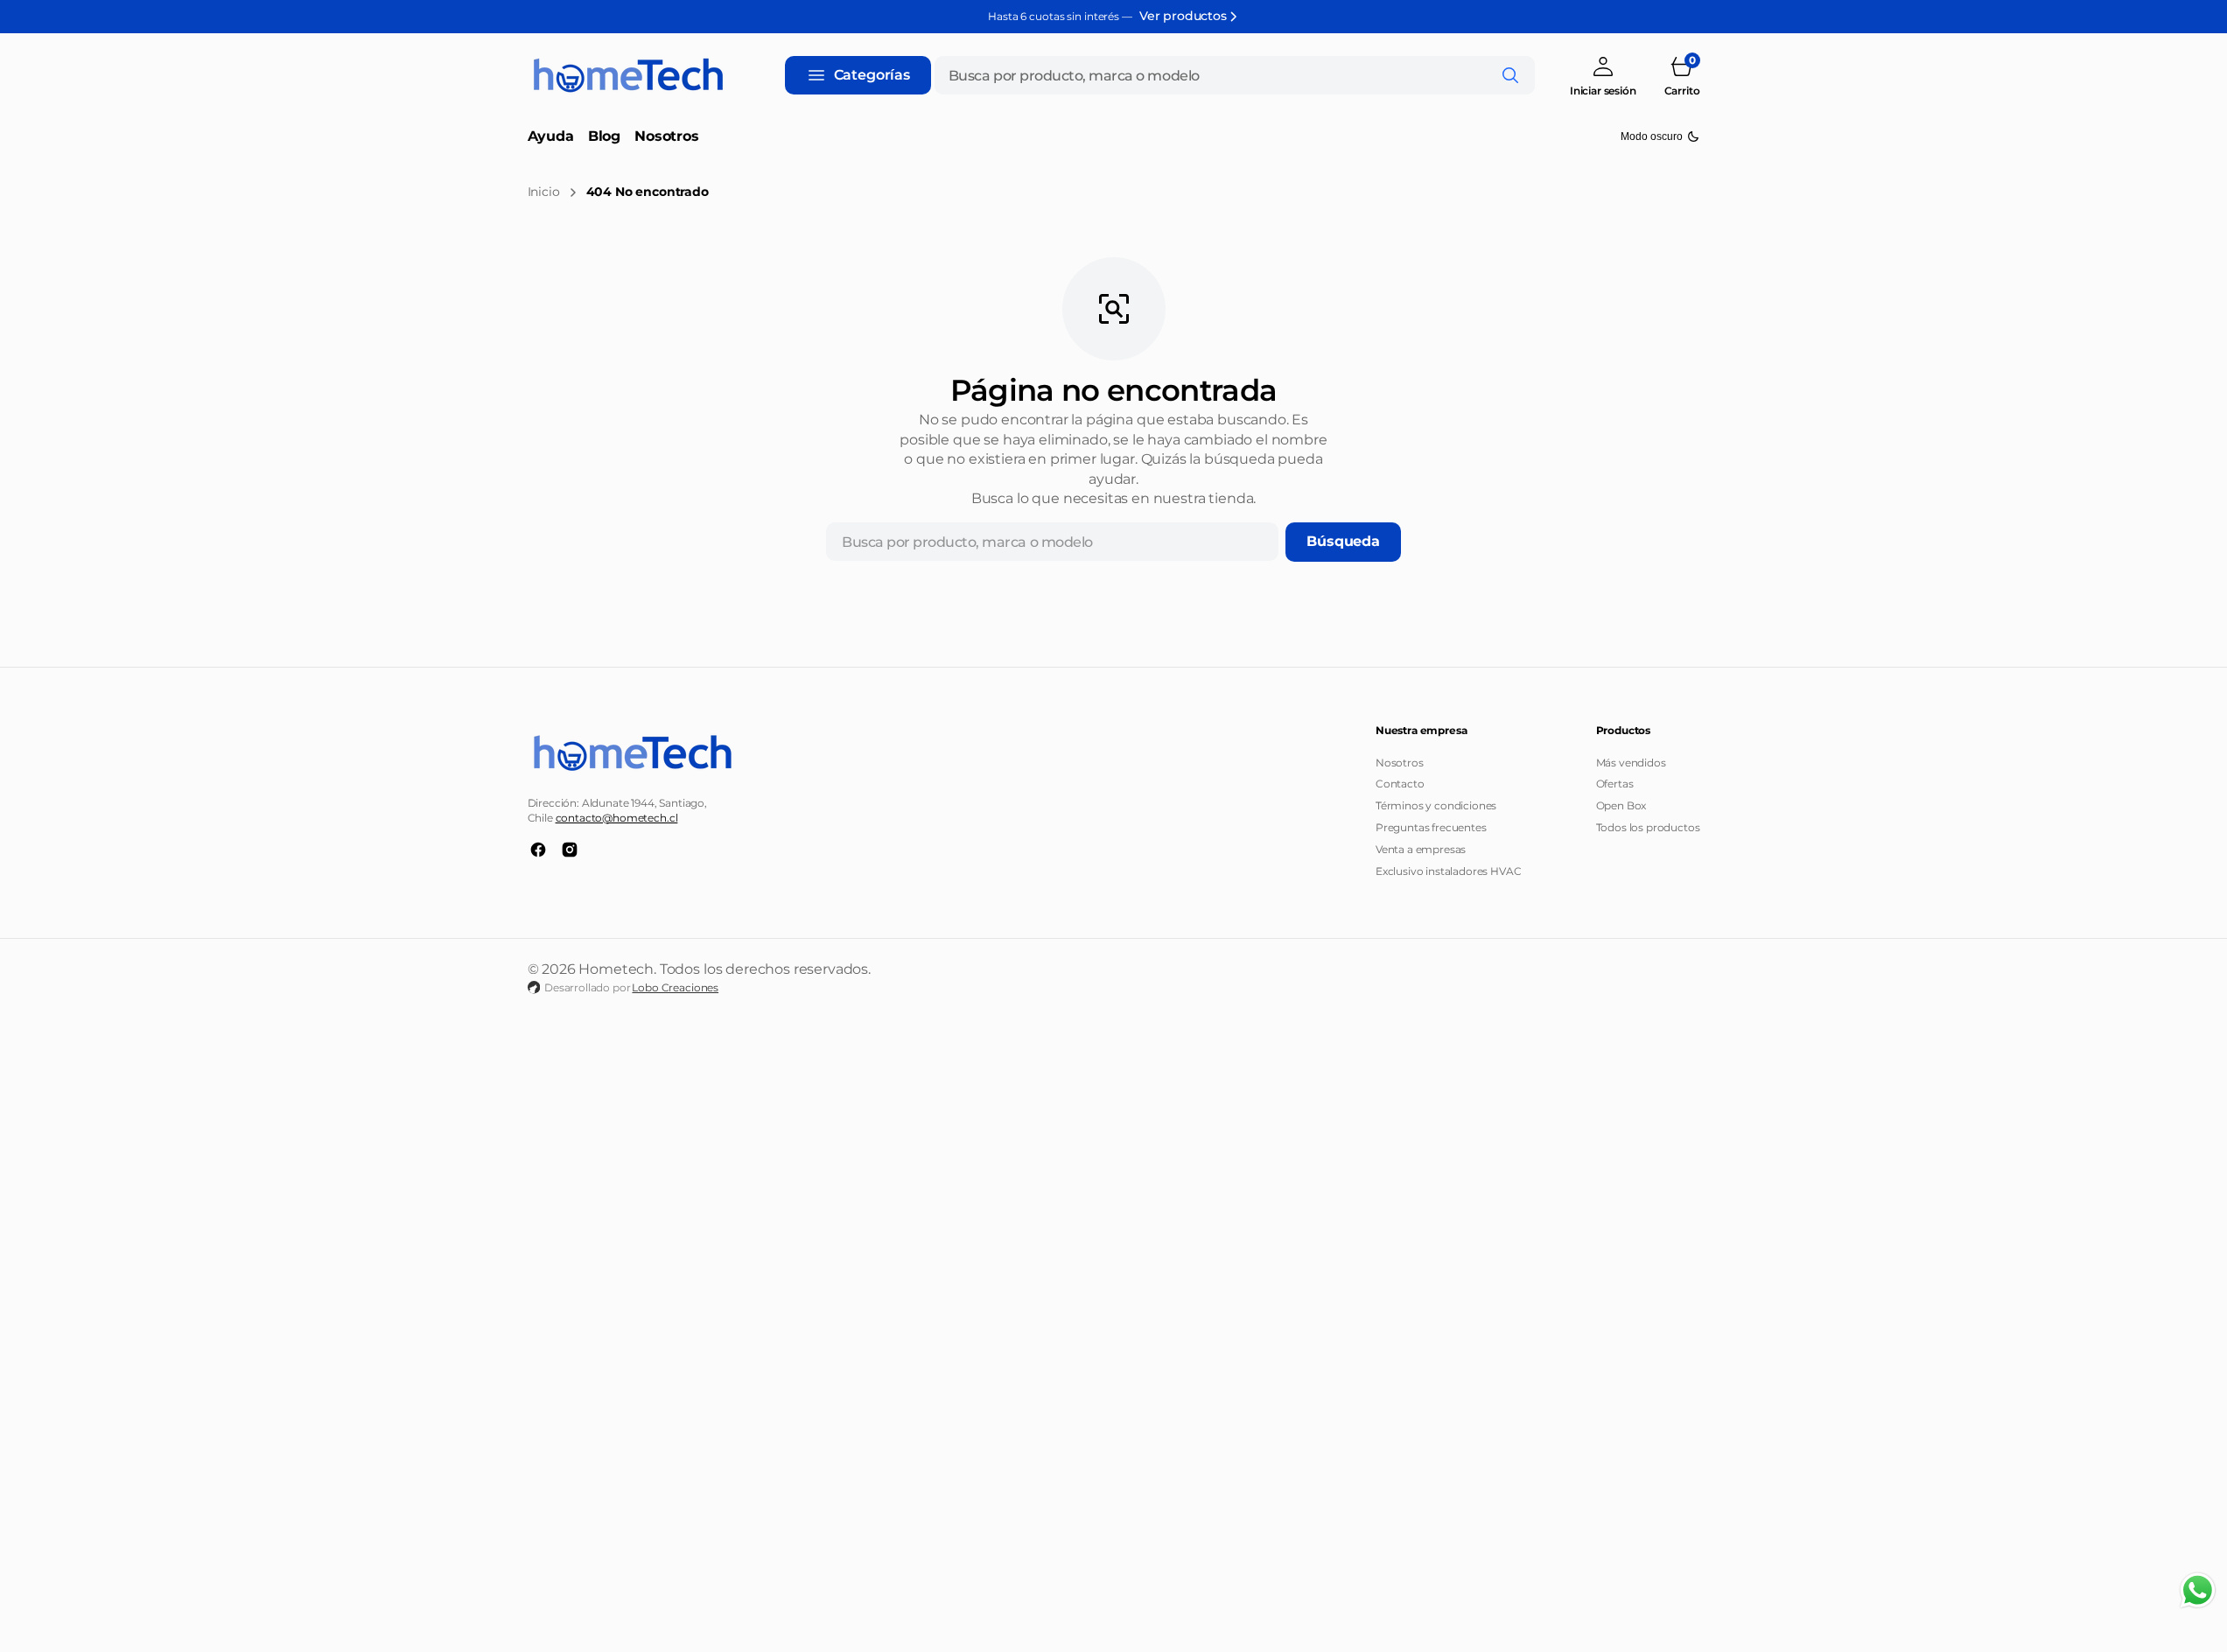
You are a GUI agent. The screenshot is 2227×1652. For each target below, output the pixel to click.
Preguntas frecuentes (1431, 827)
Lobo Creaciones (675, 987)
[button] (1603, 76)
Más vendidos (1631, 763)
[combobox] (1235, 75)
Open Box (1621, 805)
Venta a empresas (1421, 849)
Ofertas (1615, 784)
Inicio (544, 192)
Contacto (1400, 784)
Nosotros (1400, 763)
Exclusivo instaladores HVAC (1449, 871)
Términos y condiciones (1436, 805)
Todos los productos (1648, 827)
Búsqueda (1343, 541)
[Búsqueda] (1510, 75)
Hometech (616, 969)
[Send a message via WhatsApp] (2198, 1590)
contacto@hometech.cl (617, 818)
